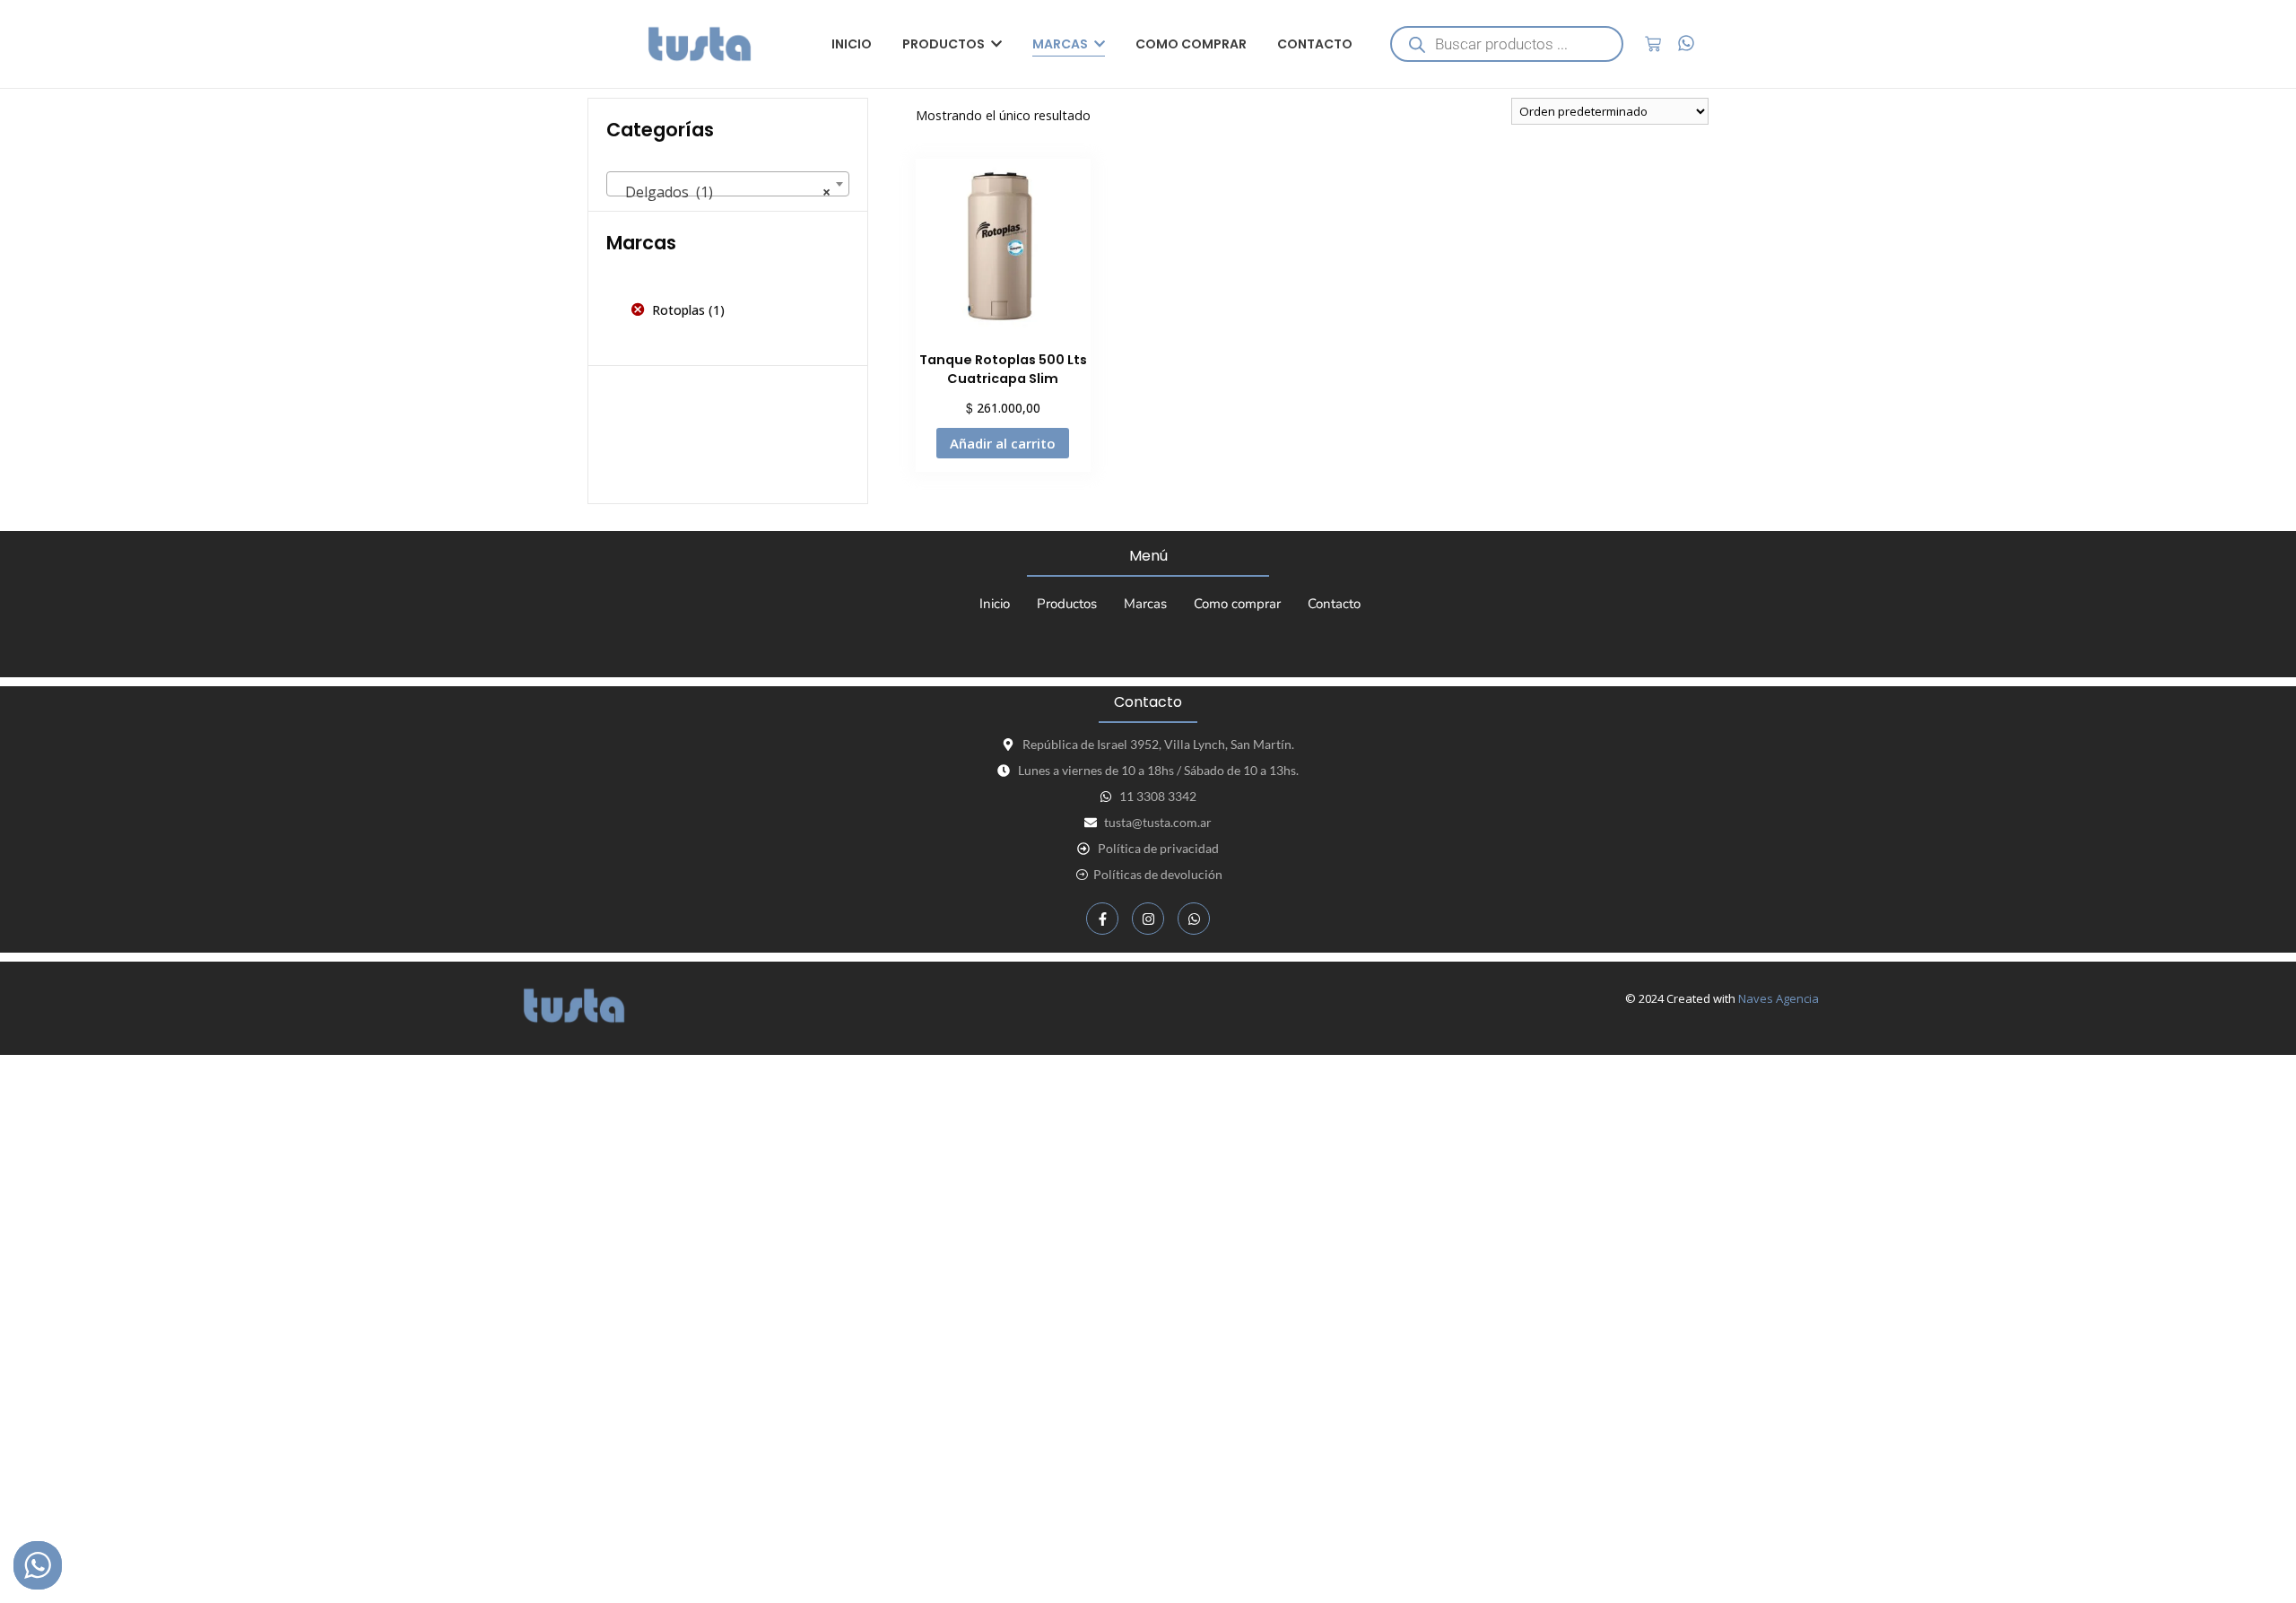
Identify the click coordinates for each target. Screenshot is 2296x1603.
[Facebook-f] (1102, 919)
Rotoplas (678, 310)
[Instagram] (1148, 919)
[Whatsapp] (1194, 919)
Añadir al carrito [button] (1003, 443)
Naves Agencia (1779, 998)
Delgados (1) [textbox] (722, 192)
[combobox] (728, 184)
